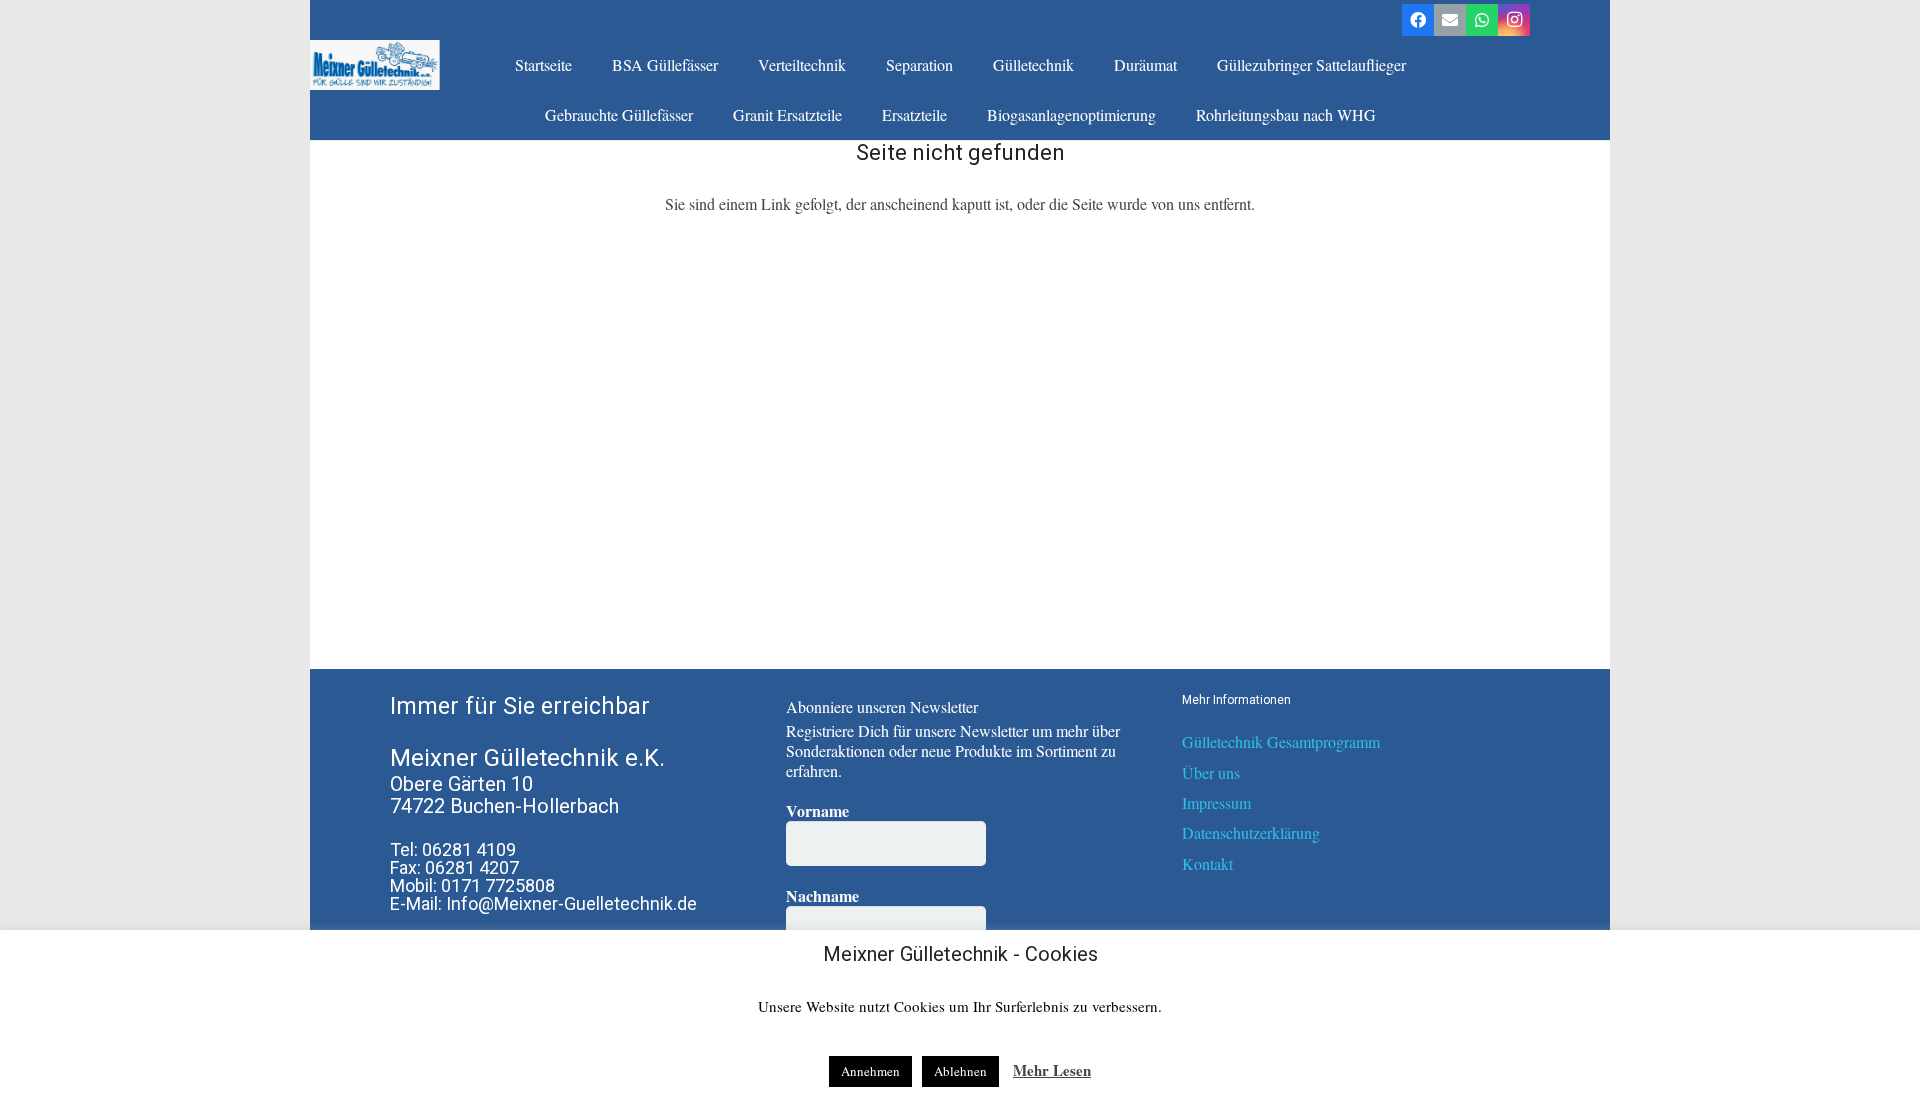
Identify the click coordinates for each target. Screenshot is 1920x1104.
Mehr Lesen (1052, 1070)
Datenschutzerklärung (1251, 832)
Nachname (822, 896)
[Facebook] (1418, 20)
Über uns (1211, 772)
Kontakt (1207, 863)
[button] (728, 65)
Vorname (817, 811)
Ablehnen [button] (960, 1071)
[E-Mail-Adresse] (1450, 20)
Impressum (1216, 802)
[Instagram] (1514, 20)
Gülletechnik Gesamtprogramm (1281, 741)
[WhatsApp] (1482, 20)
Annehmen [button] (870, 1071)
